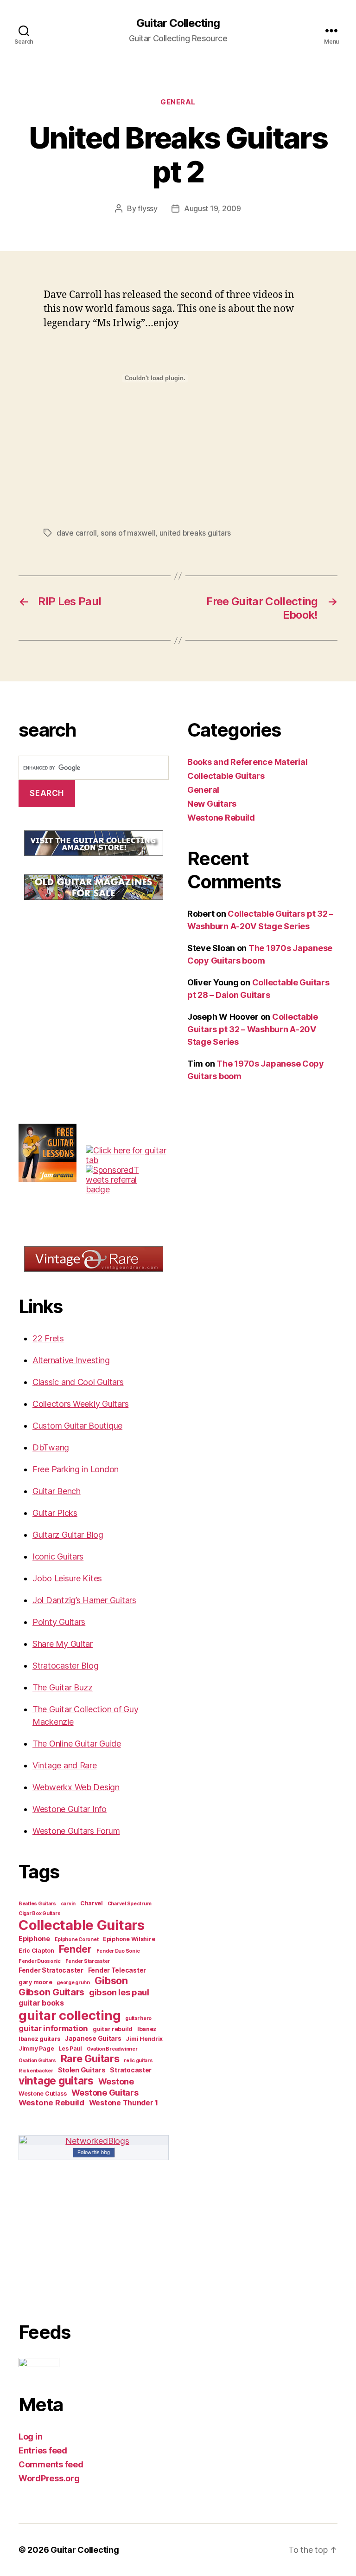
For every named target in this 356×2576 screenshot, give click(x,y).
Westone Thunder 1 (124, 2103)
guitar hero (138, 2018)
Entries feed (43, 2450)
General (178, 102)
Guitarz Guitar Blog (68, 1535)
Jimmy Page (36, 2049)
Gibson (111, 1981)
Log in (30, 2437)
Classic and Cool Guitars (78, 1382)
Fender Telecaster (117, 1970)
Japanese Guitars (93, 2039)
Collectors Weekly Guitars (80, 1404)
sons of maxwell (128, 533)
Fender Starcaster (88, 1961)
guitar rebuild (113, 2029)
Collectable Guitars (82, 1925)
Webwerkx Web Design (76, 1787)
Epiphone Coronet (77, 1939)
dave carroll (77, 533)
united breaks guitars (195, 533)
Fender (75, 1949)
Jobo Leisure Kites (67, 1578)
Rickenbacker (36, 2071)
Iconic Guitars (58, 1557)
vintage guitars (56, 2081)
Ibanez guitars (39, 2039)
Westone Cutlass (43, 2094)
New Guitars (212, 804)
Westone (116, 2081)
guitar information (53, 2028)
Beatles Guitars (37, 1904)
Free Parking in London (76, 1469)
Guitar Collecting (178, 23)
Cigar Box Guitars (39, 1913)
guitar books (41, 2003)
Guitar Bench (57, 1491)
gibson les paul (119, 1992)
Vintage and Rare (65, 1765)
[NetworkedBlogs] (94, 2141)
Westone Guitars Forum (76, 1831)
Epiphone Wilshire (129, 1939)
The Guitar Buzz (63, 1687)
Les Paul (70, 2049)
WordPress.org (49, 2478)
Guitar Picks (55, 1513)
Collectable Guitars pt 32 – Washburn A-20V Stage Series (253, 1029)
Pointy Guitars (59, 1622)
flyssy (147, 208)
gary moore (35, 1982)
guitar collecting (70, 2015)
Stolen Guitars (82, 2070)
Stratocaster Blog (65, 1666)
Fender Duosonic (40, 1961)
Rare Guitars (90, 2058)
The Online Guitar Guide (77, 1744)
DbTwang (51, 1447)
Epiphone (34, 1939)
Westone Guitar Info (70, 1809)
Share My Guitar (63, 1644)
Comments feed (51, 2464)
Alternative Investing (71, 1360)
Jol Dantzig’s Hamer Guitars (84, 1600)
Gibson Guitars (51, 1992)
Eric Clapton (36, 1951)
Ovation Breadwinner (112, 2049)
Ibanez (147, 2029)
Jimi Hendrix (144, 2039)
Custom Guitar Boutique (77, 1426)
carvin (68, 1904)
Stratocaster (131, 2070)
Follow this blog (94, 2152)
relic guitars (138, 2061)
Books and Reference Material (247, 762)
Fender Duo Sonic (118, 1951)
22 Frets (48, 1338)
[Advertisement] (88, 981)
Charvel (92, 1903)
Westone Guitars (105, 2092)
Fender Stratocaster (51, 1970)
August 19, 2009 (213, 208)
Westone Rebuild (51, 2103)
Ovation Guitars (37, 2061)
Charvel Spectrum (130, 1904)
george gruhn (73, 1983)
